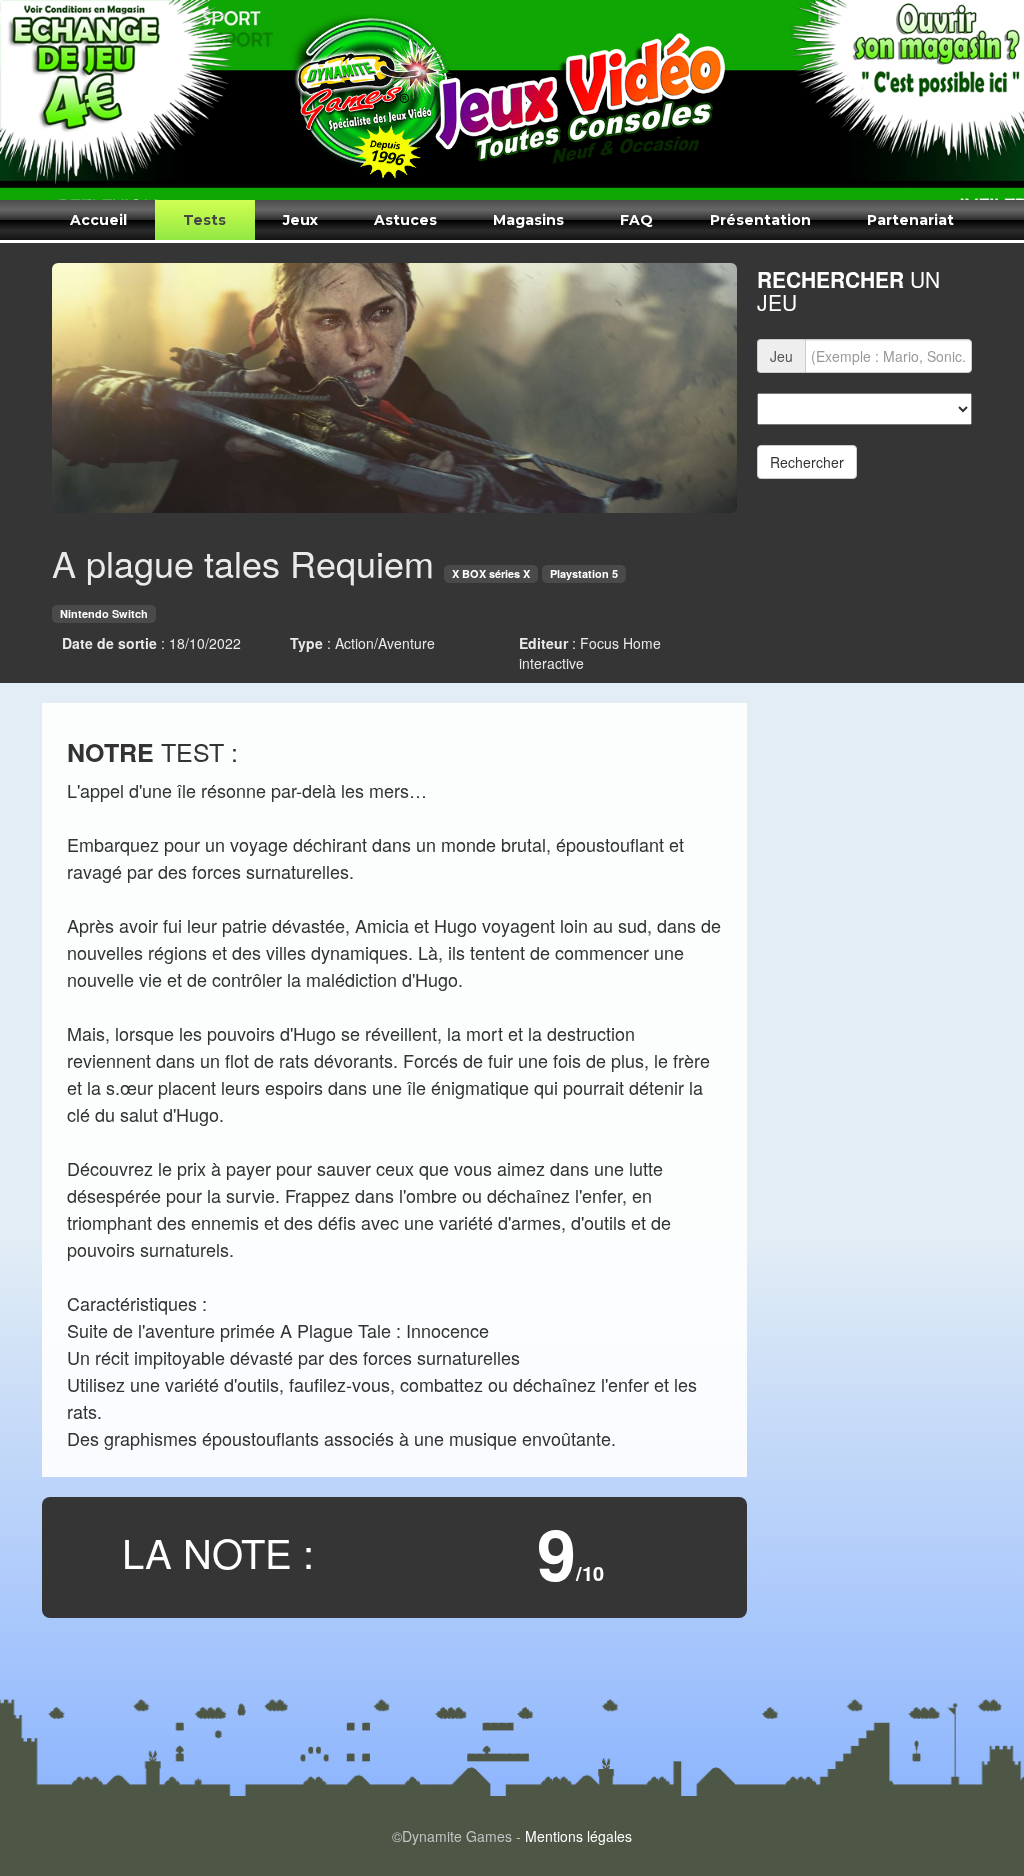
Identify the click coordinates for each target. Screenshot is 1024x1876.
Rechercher (807, 462)
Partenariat (910, 220)
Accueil (98, 220)
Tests (204, 220)
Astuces (405, 220)
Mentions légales (578, 1836)
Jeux (300, 220)
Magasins (528, 220)
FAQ (636, 220)
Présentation (760, 220)
